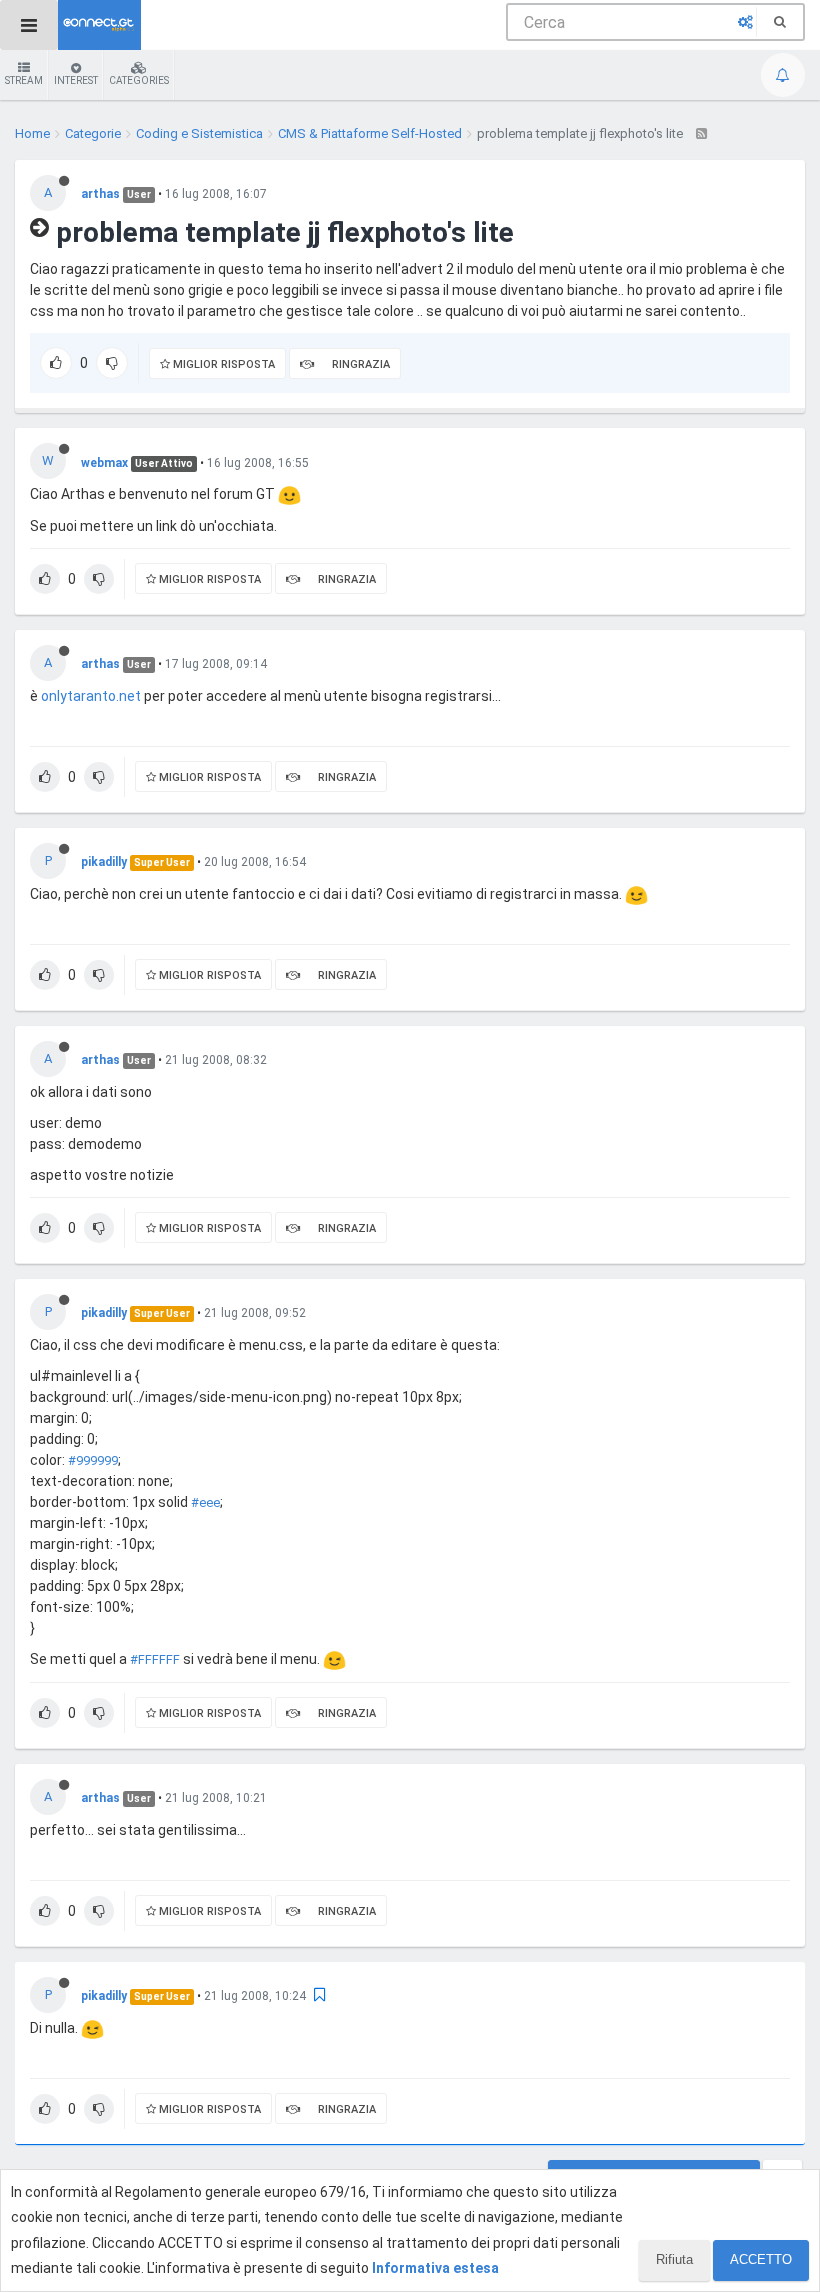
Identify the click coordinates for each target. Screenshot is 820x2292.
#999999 (93, 1460)
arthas (100, 194)
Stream (24, 80)
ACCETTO (761, 2259)
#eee (205, 1502)
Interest (76, 80)
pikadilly (104, 862)
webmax (104, 463)
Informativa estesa (435, 2268)
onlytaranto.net (91, 696)
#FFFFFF (155, 1659)
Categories (139, 80)
